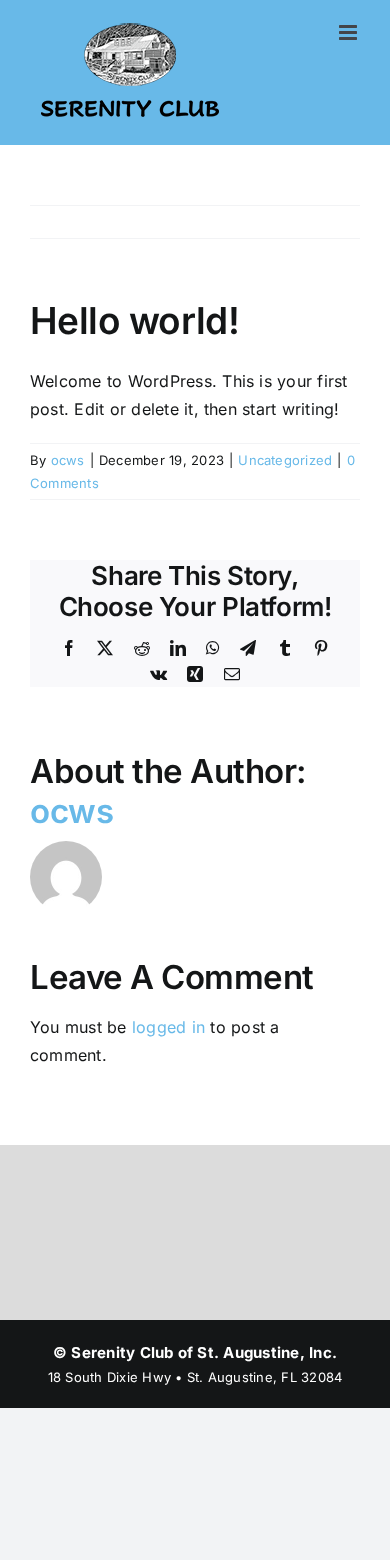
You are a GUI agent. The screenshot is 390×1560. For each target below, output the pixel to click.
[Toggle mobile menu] (349, 32)
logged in (168, 1027)
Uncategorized (285, 460)
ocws (68, 460)
